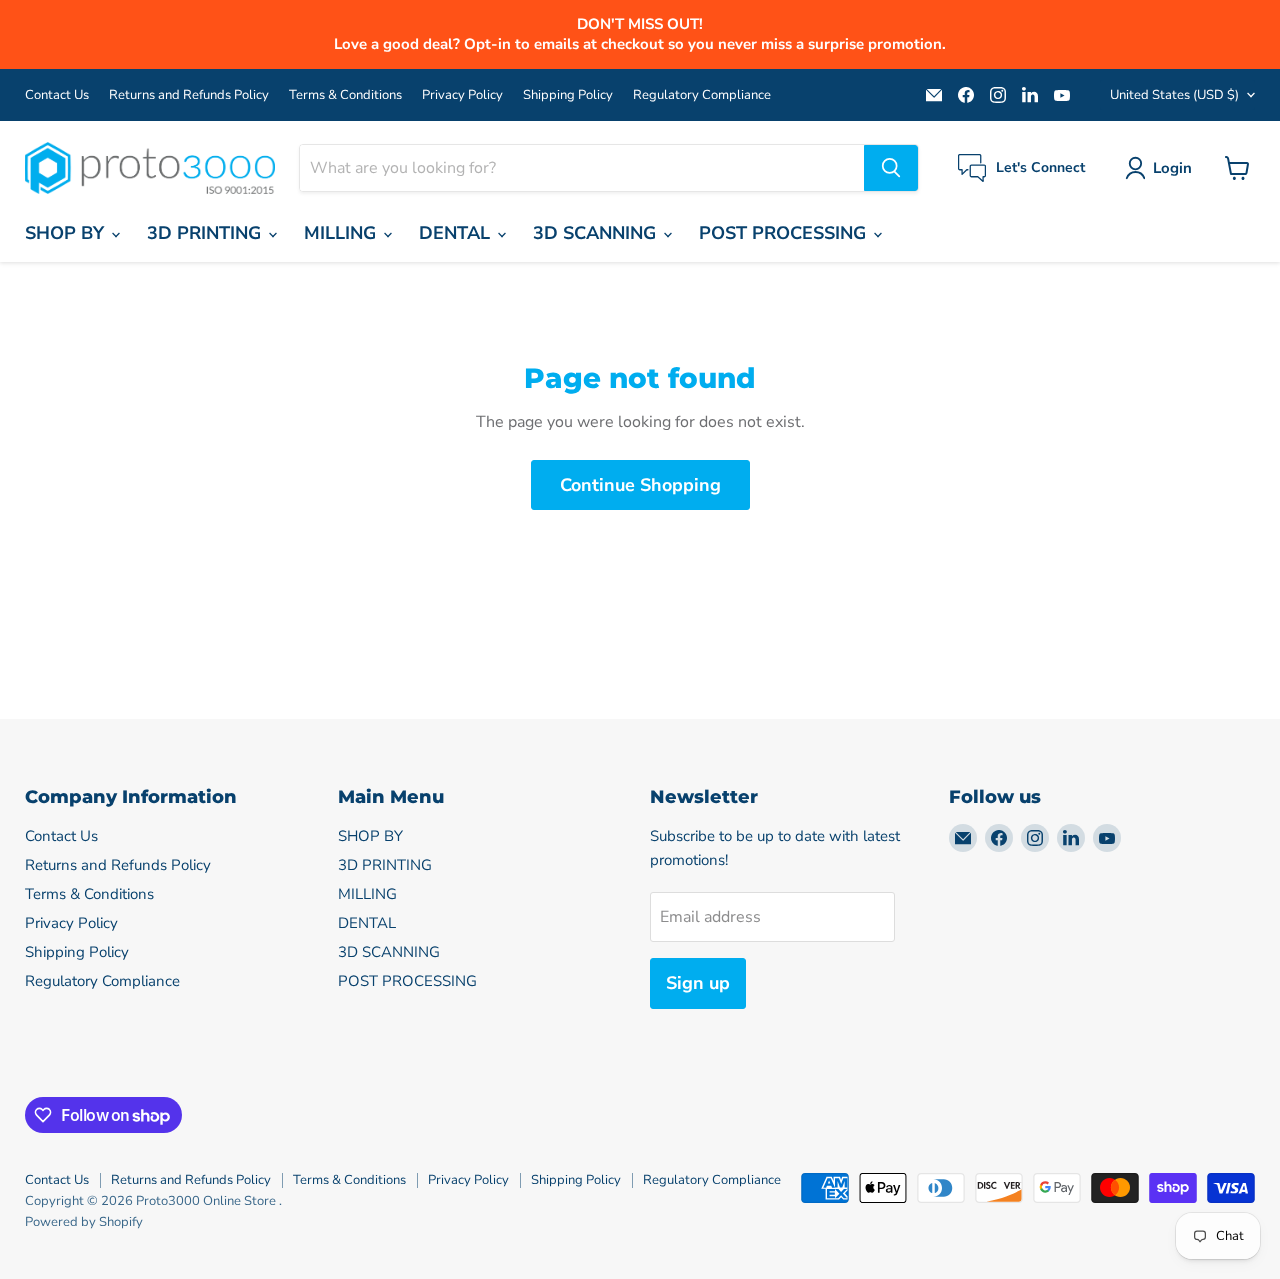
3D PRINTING (206, 233)
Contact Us (57, 95)
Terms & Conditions (345, 95)
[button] (1162, 168)
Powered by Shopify (84, 1222)
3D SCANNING (597, 233)
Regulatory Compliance (702, 95)
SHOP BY (67, 233)
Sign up (698, 983)
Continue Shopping (640, 485)
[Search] (891, 168)
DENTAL (457, 233)
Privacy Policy (462, 95)
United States (1174, 95)
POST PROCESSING (785, 233)
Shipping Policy (568, 95)
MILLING (342, 233)
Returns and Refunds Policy (189, 95)
